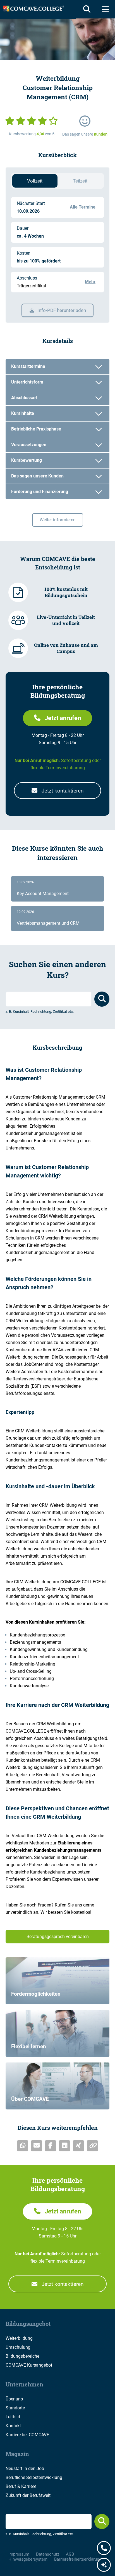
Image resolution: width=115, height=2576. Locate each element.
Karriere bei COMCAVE (27, 2435)
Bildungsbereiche (22, 2356)
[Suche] (86, 9)
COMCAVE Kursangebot (29, 2365)
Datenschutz (48, 2554)
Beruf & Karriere (21, 2486)
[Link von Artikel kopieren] (92, 2146)
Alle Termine (83, 207)
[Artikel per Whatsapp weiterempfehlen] (23, 2146)
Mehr (90, 282)
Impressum (19, 2554)
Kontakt (13, 2426)
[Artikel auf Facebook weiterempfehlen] (51, 2146)
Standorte (15, 2408)
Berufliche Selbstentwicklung (34, 2477)
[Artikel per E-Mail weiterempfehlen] (37, 2146)
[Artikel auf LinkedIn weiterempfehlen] (64, 2146)
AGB (70, 2554)
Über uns (14, 2399)
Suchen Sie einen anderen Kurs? (57, 970)
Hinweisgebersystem (28, 2559)
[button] (57, 718)
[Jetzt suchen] (102, 2521)
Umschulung (18, 2347)
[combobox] (49, 999)
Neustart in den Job (25, 2469)
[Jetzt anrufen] (104, 2549)
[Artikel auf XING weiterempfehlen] (78, 2146)
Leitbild (13, 2417)
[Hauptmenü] (105, 9)
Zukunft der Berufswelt (28, 2495)
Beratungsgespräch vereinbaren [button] (58, 1937)
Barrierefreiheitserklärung (78, 2559)
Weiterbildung (19, 2338)
